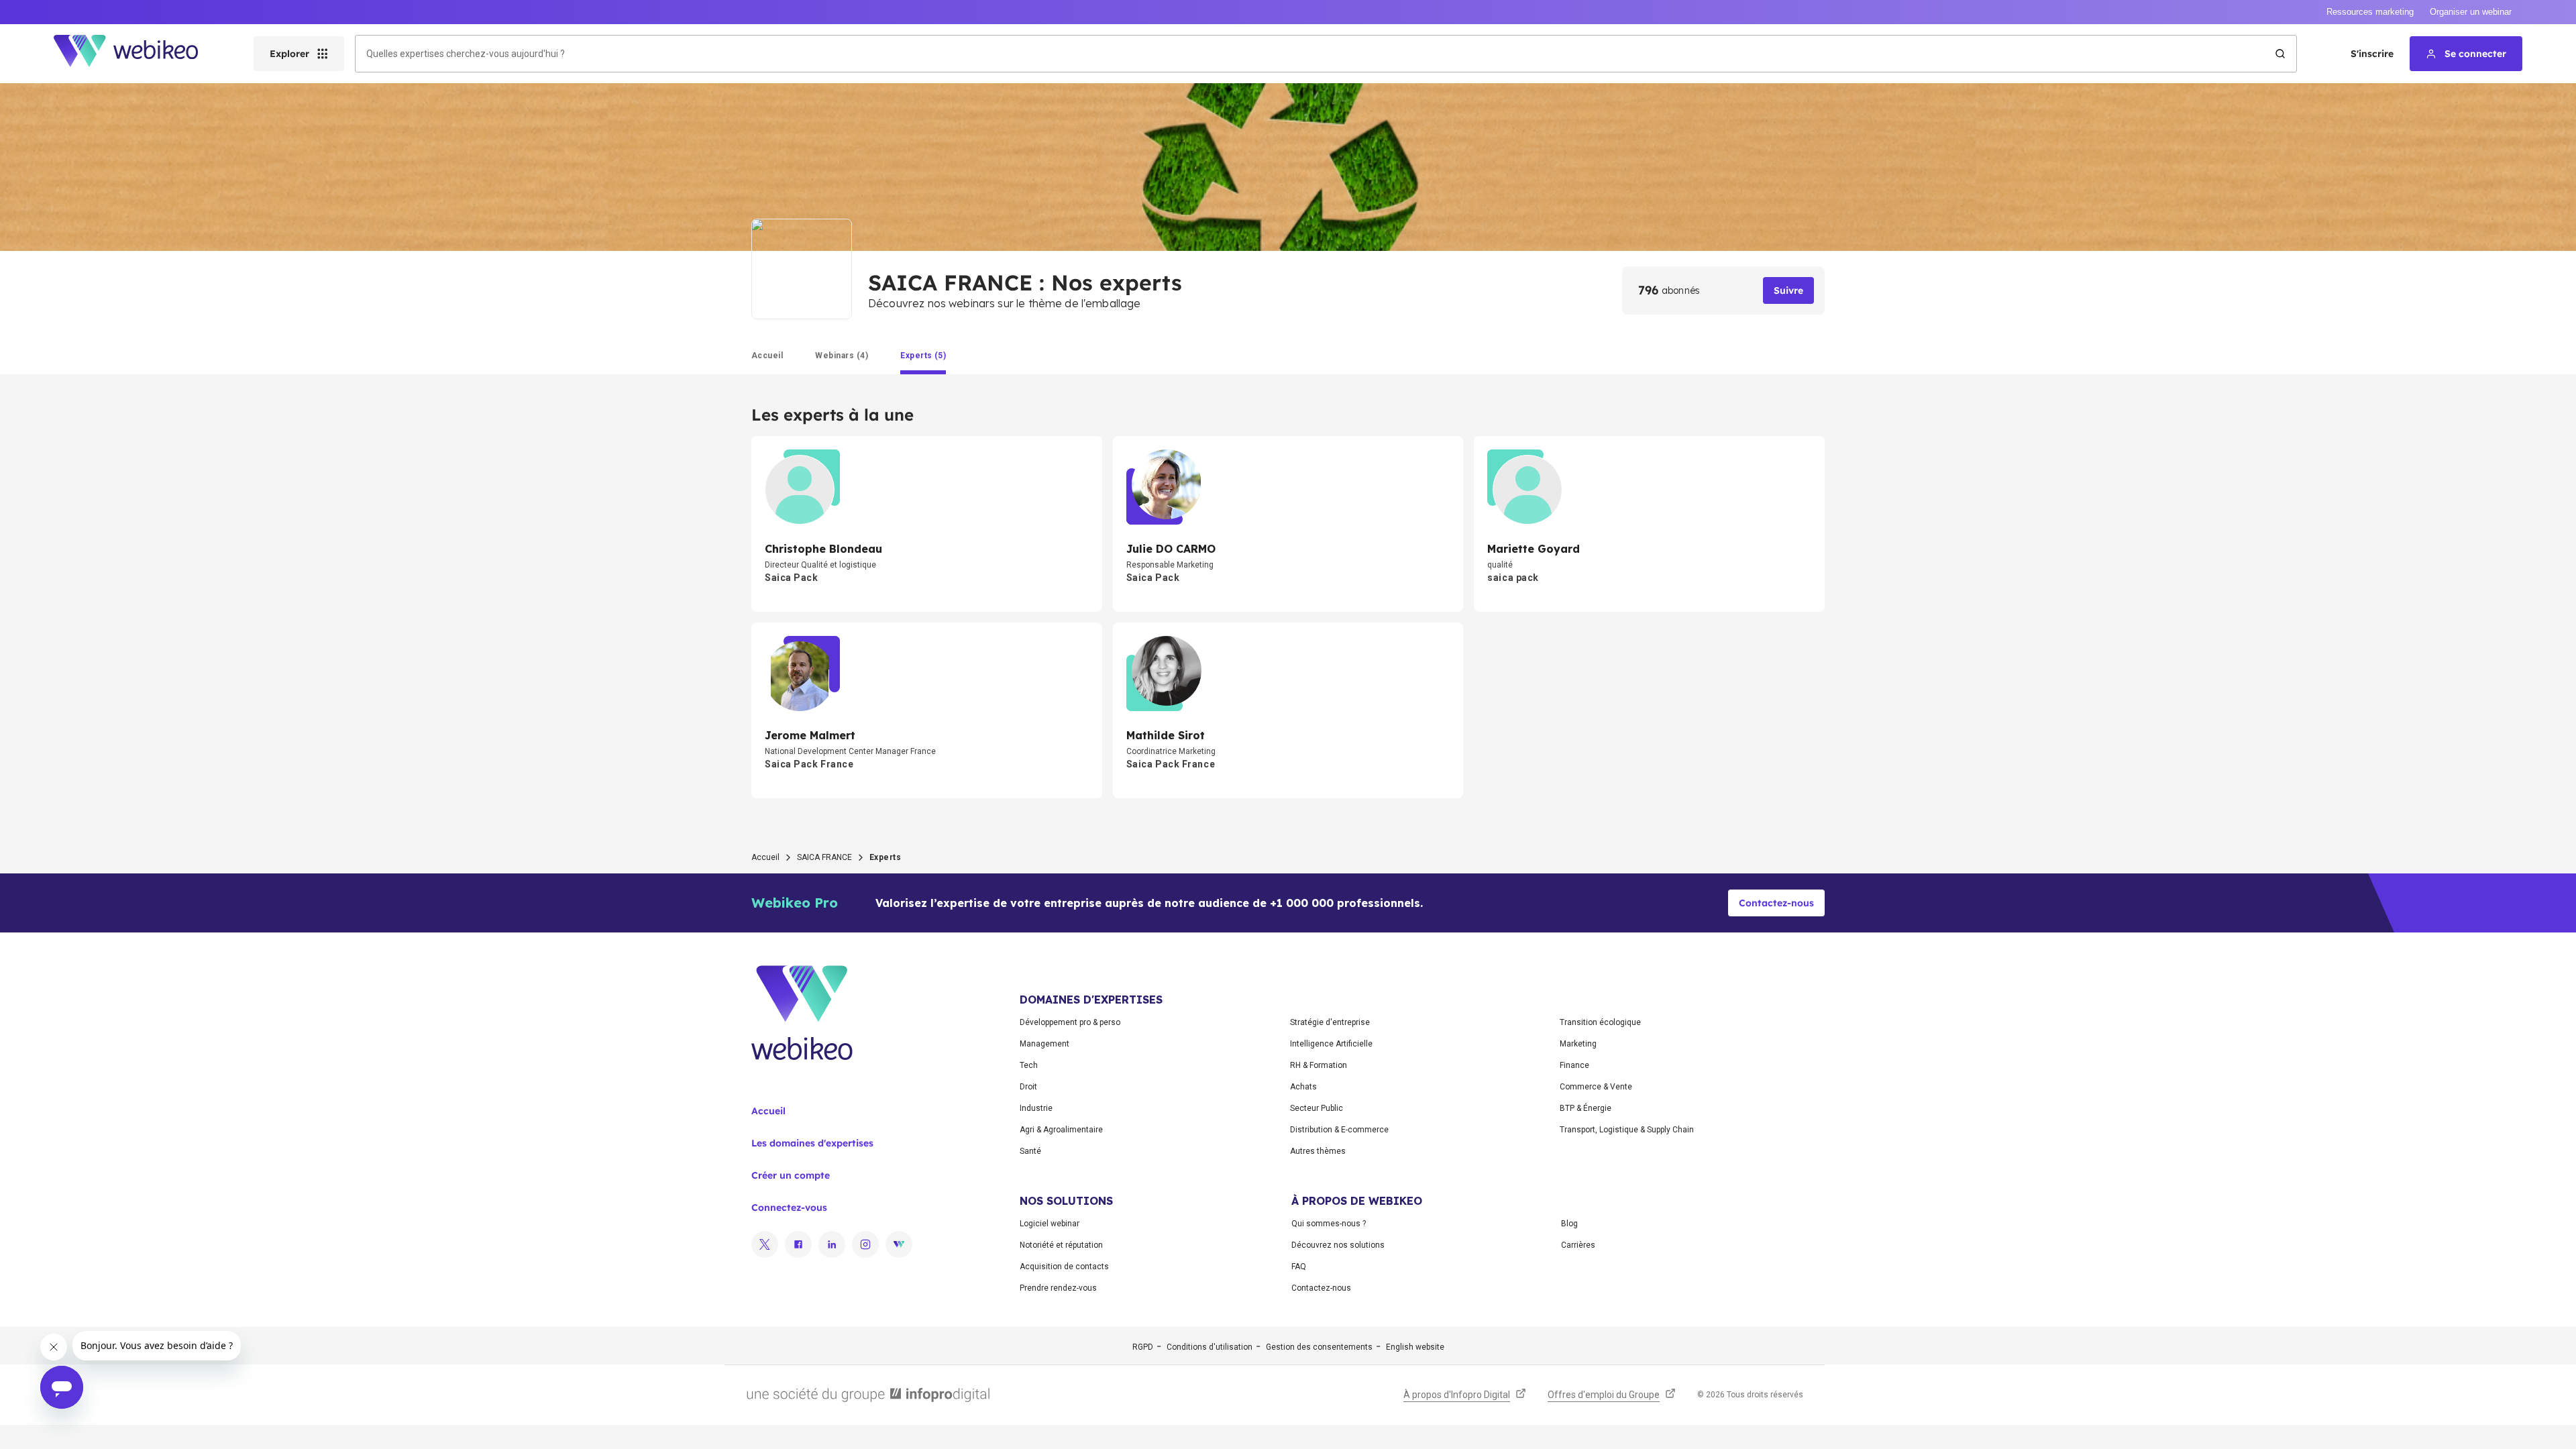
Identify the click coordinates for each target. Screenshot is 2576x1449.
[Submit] (2280, 54)
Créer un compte (791, 1175)
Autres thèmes (1318, 1151)
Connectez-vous (789, 1207)
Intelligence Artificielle (1331, 1044)
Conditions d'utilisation (1210, 1347)
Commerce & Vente (1596, 1087)
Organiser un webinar (2471, 12)
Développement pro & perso (1070, 1022)
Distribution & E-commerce (1339, 1130)
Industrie (1036, 1108)
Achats (1303, 1087)
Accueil (765, 857)
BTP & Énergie (1586, 1108)
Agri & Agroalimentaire (1061, 1130)
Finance (1574, 1065)
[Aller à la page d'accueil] (138, 54)
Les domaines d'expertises (812, 1143)
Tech (1029, 1065)
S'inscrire (2372, 54)
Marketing (1578, 1044)
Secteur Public (1317, 1108)
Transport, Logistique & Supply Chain (1627, 1130)
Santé (1030, 1151)
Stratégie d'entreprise (1330, 1022)
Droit (1028, 1087)
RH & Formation (1319, 1065)
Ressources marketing (2370, 12)
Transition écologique (1600, 1022)
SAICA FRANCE (824, 857)
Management (1044, 1044)
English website (1415, 1347)
